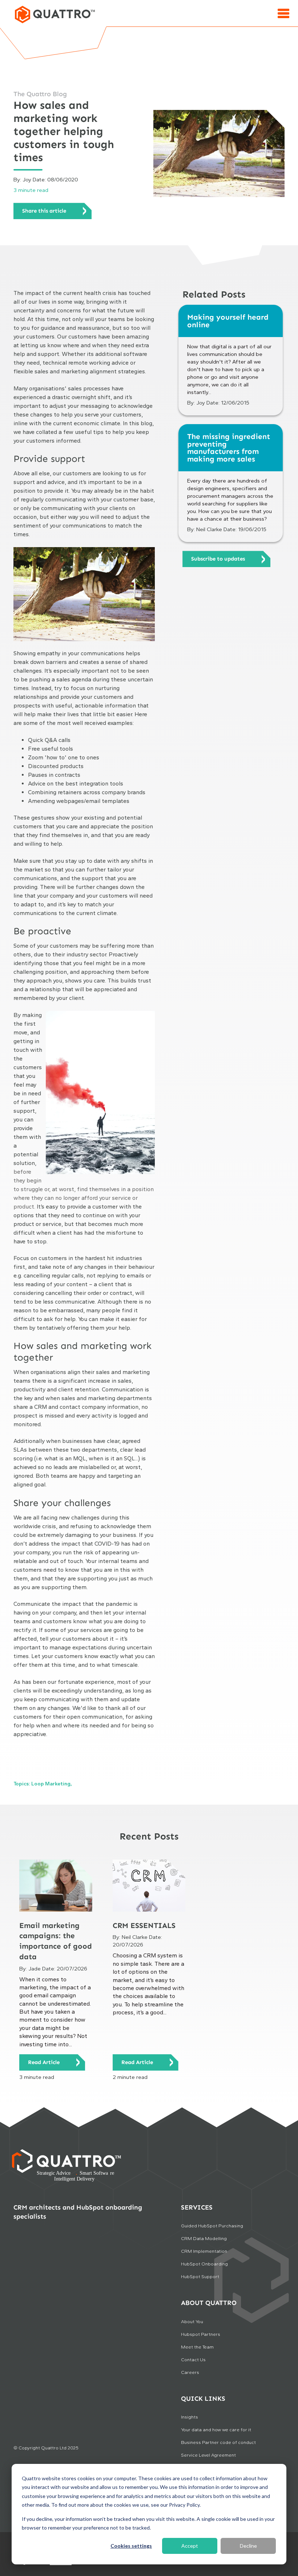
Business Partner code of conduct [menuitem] (218, 2442)
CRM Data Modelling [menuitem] (204, 2238)
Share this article (44, 211)
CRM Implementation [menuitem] (204, 2251)
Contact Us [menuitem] (193, 2360)
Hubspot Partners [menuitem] (201, 2334)
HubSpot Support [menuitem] (200, 2276)
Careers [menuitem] (190, 2372)
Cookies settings (131, 2546)
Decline (248, 2546)
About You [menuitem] (192, 2321)
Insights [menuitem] (190, 2417)
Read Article (44, 2062)
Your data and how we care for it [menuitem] (216, 2430)
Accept (190, 2546)
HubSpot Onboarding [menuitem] (204, 2264)
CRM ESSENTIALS (144, 1925)
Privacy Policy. (185, 2505)
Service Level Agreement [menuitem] (208, 2455)
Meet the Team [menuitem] (197, 2347)
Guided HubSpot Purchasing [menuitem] (212, 2226)
